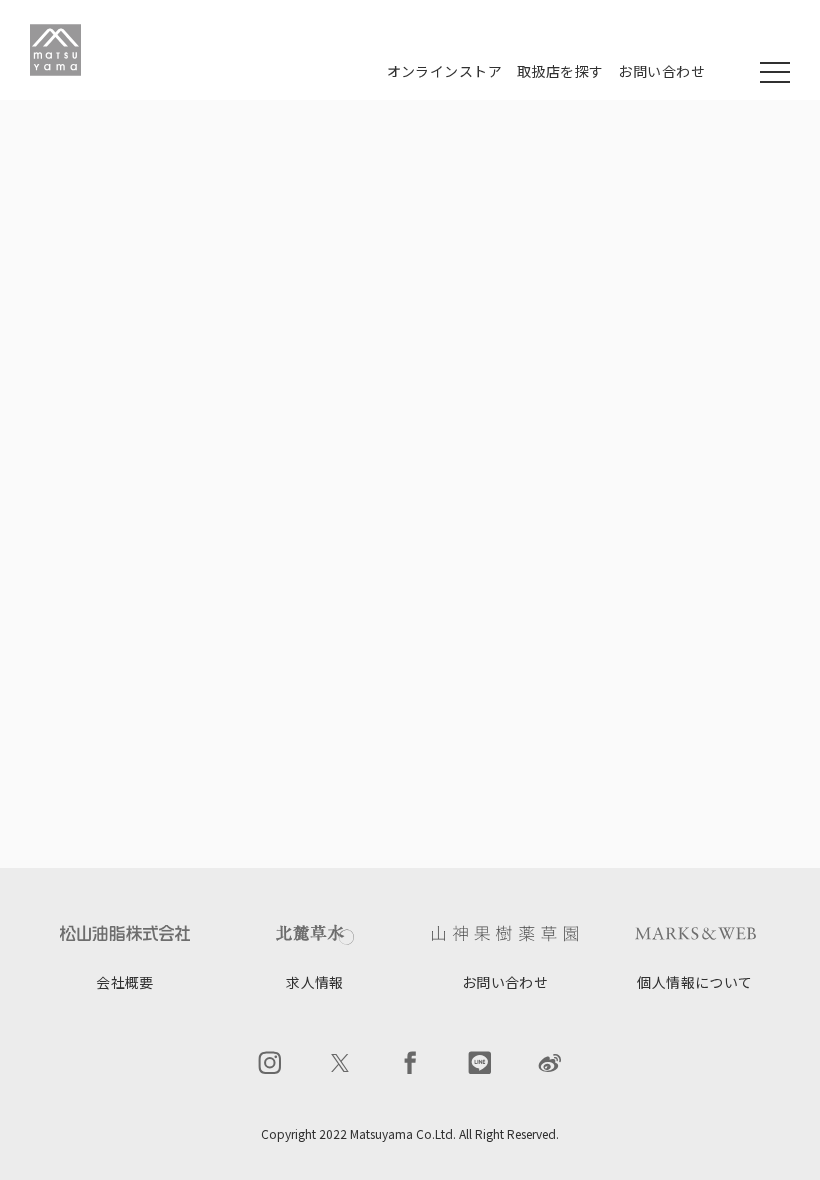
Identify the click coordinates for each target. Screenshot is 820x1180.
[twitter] (340, 1063)
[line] (480, 1063)
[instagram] (270, 1063)
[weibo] (550, 1063)
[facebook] (410, 1063)
